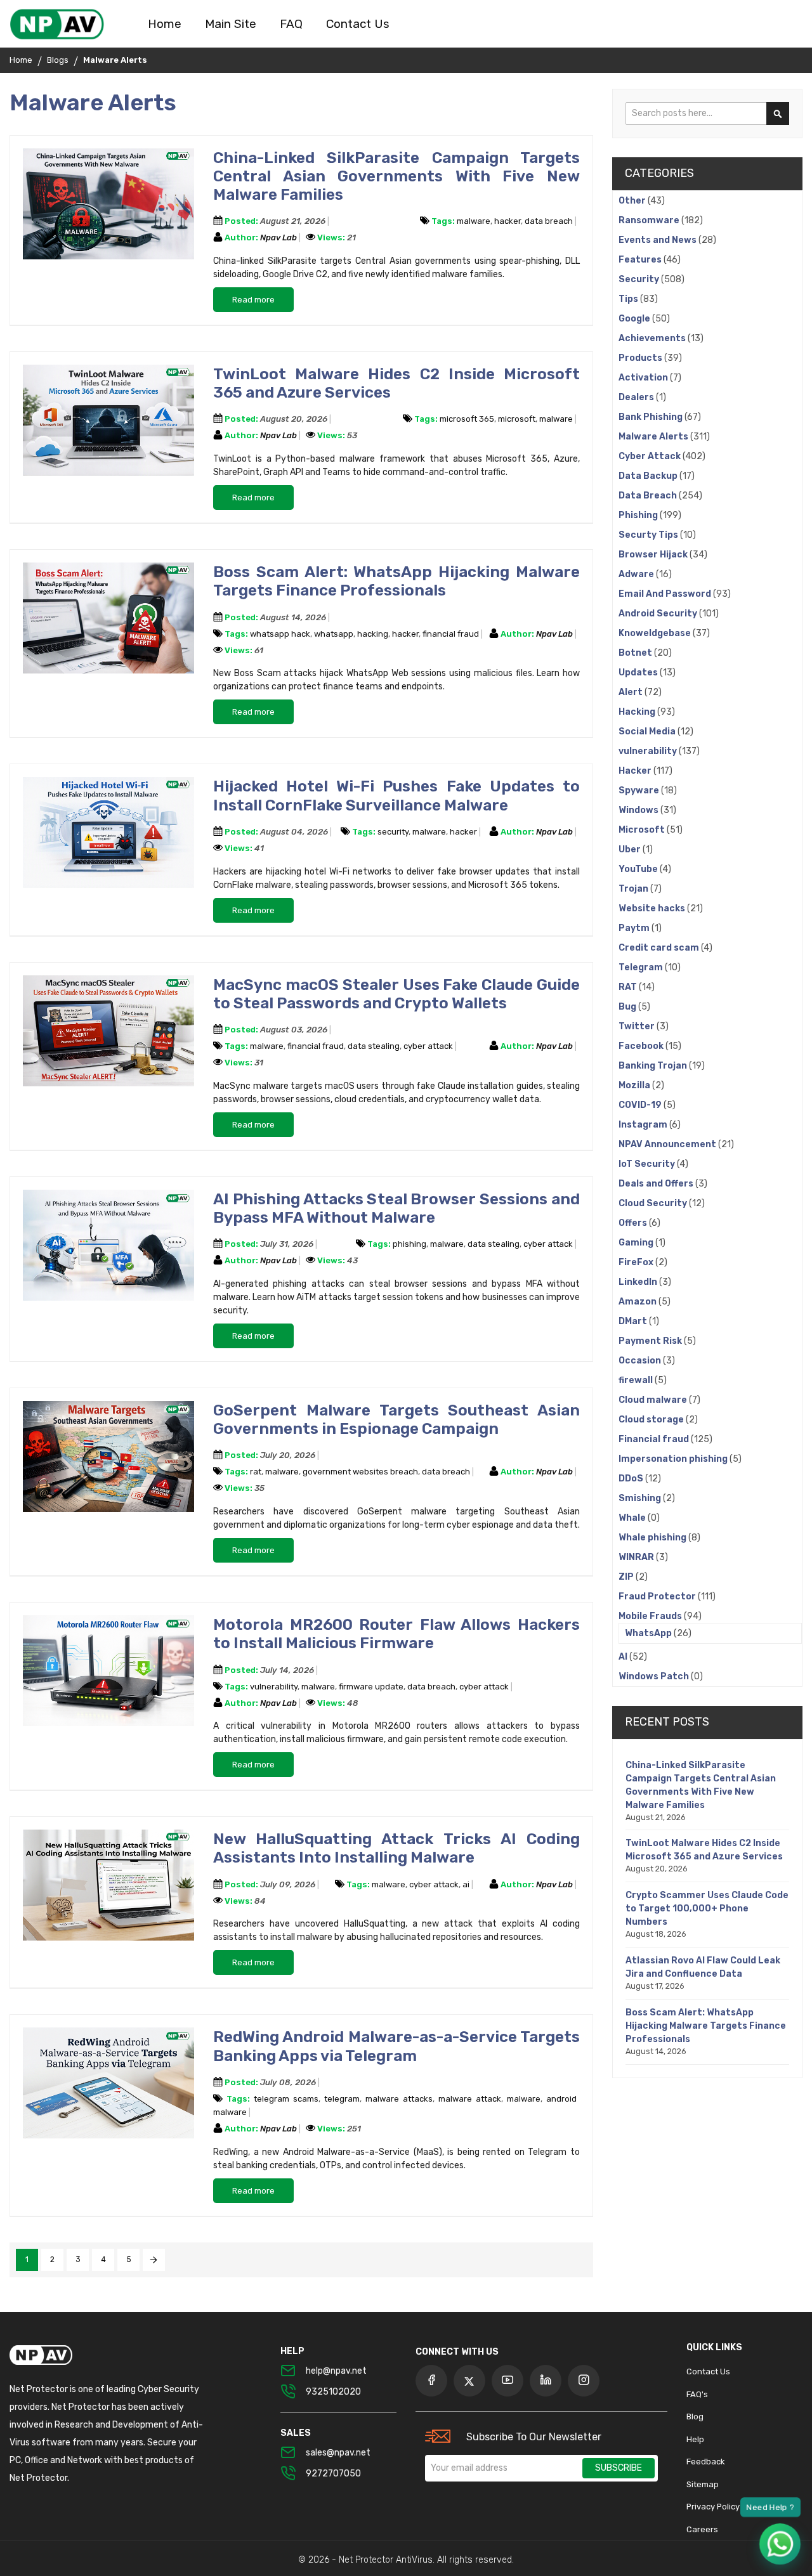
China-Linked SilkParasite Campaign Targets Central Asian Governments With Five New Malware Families (396, 176)
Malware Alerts (654, 437)
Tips (629, 299)
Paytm (635, 928)
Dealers (637, 397)
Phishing (639, 515)
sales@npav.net (338, 2453)
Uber (631, 849)
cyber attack (428, 1046)
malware (474, 221)
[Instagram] (584, 2381)
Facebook (642, 1046)
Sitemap (703, 2484)
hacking (373, 634)
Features (641, 260)
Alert (632, 692)
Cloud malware (654, 1400)
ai (466, 1884)
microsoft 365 (467, 419)
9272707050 (333, 2474)
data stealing (374, 1046)
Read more (253, 300)
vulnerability (274, 1687)
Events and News (658, 240)
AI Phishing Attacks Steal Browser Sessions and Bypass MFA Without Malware (396, 1208)
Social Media (648, 732)
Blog (695, 2417)
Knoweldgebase (656, 633)
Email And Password (666, 594)
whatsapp (334, 634)
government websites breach (360, 1472)
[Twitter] (469, 2381)
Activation (644, 378)
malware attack (470, 2099)
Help (695, 2439)
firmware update (371, 1687)
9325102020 (333, 2392)
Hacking (638, 712)
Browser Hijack (654, 555)
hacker (507, 221)
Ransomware (650, 220)
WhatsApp (649, 1633)
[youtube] (507, 2381)
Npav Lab (279, 237)
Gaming (637, 1243)
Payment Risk (651, 1341)
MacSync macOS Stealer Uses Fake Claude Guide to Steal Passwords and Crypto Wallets (396, 994)
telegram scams (286, 2099)
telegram (342, 2099)
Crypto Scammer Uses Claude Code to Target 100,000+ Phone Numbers (707, 1909)
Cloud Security (654, 1203)
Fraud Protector (658, 1597)
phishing (409, 1244)
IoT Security (648, 1164)
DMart (634, 1321)
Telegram (642, 967)
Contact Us (708, 2371)
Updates (639, 673)
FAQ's (697, 2394)
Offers (634, 1223)
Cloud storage (652, 1420)
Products (641, 358)
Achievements (653, 338)
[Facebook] (431, 2381)
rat (256, 1472)
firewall (637, 1380)
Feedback (706, 2462)
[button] (780, 2544)
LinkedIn (639, 1282)
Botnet (636, 653)
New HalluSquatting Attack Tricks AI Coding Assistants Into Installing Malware (396, 1848)
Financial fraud (655, 1439)
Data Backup (649, 476)
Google (635, 319)
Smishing (641, 1498)
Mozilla (635, 1085)
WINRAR (637, 1557)
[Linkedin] (546, 2381)
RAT (629, 987)
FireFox (637, 1262)
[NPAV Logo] (57, 24)
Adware (637, 574)
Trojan (634, 889)
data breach (549, 221)
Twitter (638, 1026)
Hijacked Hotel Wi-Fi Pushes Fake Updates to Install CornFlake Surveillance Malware (396, 795)
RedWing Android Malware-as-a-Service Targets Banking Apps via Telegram (396, 2046)
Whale (633, 1518)
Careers (702, 2529)
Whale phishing (653, 1538)
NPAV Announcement (668, 1144)
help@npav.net (336, 2371)
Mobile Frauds (651, 1616)
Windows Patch (655, 1676)
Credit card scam (660, 948)
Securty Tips (649, 535)
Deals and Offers (657, 1184)
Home (21, 60)
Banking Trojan (654, 1066)
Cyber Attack (651, 456)
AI (624, 1657)
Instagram (644, 1125)
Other (633, 201)
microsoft (517, 419)
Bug (628, 1007)
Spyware (640, 790)
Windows (639, 810)
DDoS (632, 1479)
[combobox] (707, 114)
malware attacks (399, 2099)
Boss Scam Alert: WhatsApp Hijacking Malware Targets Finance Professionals (396, 581)
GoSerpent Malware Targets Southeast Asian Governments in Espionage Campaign (396, 1419)
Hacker (636, 771)
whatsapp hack (280, 634)
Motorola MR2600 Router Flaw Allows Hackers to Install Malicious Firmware (396, 1634)
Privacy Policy (713, 2507)
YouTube (639, 869)
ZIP (627, 1577)
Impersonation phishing (674, 1459)
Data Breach (649, 496)
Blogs (58, 60)
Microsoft (643, 830)
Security (640, 279)
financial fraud (451, 634)
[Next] (154, 2260)
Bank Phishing (652, 417)
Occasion (641, 1361)
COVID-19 (641, 1105)
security (393, 832)
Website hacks (653, 908)
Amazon (638, 1302)
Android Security (659, 614)
